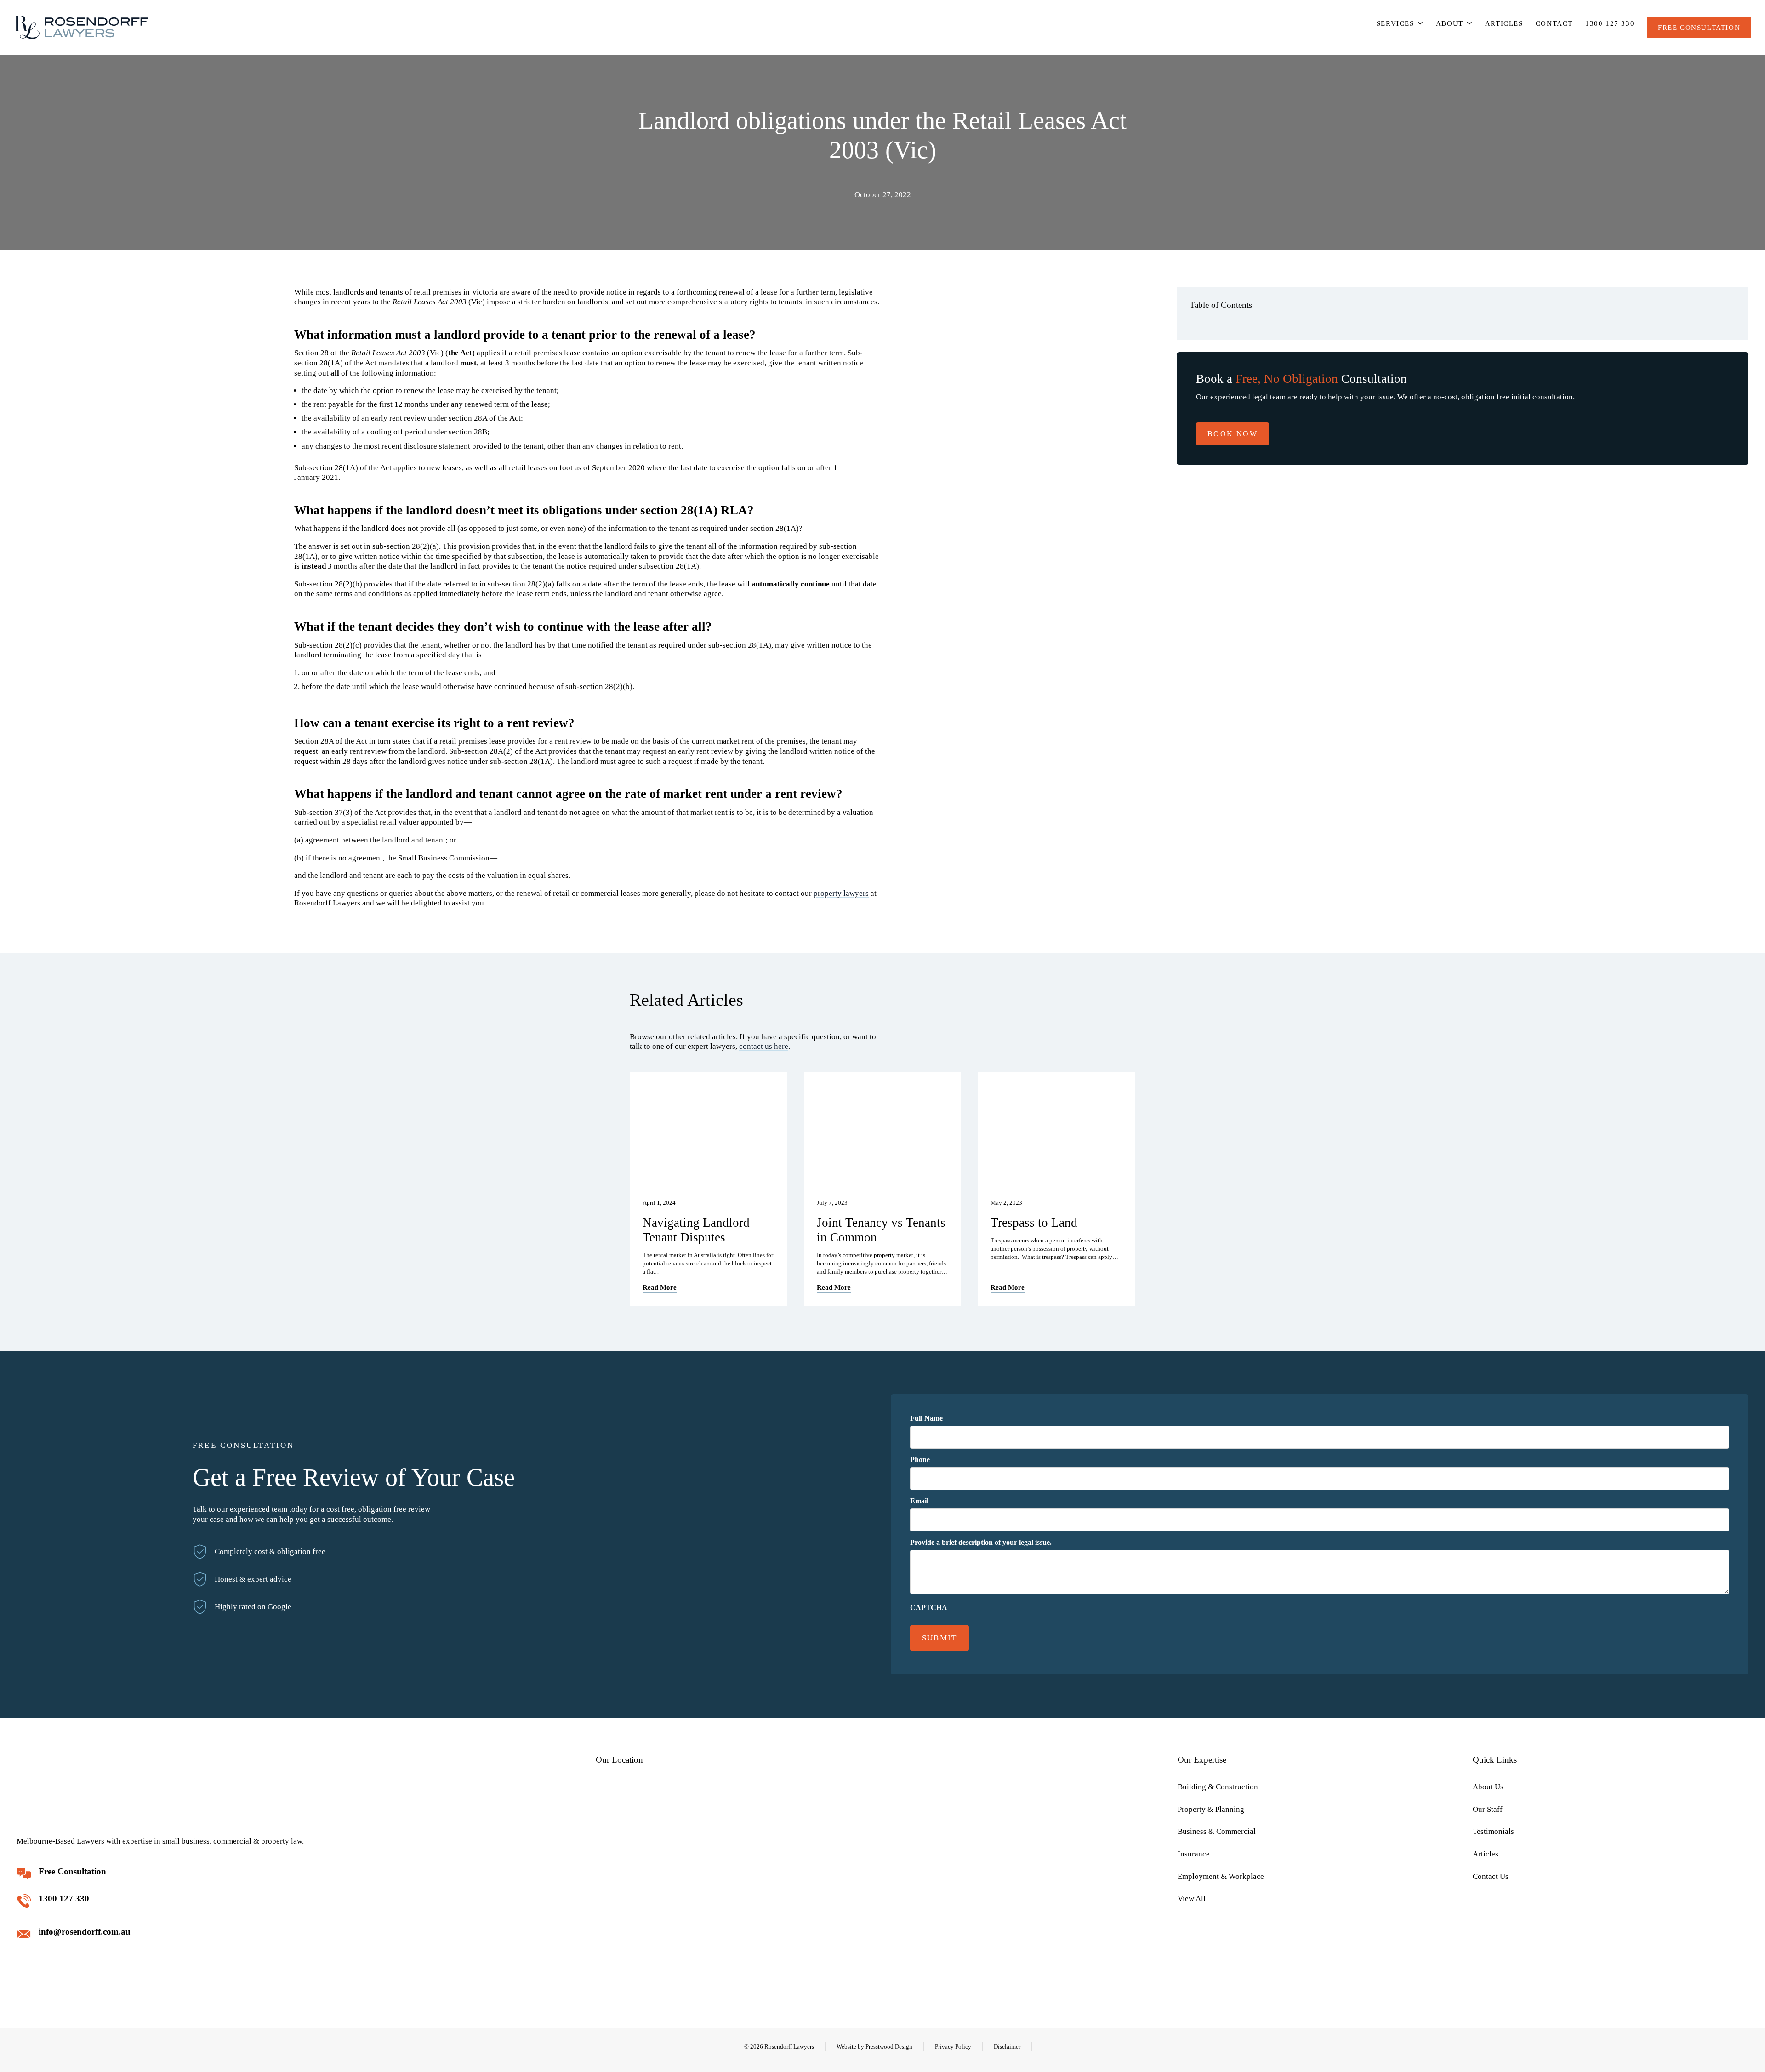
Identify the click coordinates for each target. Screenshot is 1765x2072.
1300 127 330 (1610, 23)
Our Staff (1488, 1809)
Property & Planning (1211, 1809)
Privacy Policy (953, 2046)
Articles (1504, 23)
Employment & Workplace (1221, 1876)
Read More (660, 1287)
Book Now (1233, 434)
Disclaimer (1007, 2046)
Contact (1554, 23)
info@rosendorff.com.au (85, 1932)
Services (1395, 23)
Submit (940, 1638)
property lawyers (841, 893)
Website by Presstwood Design (874, 2046)
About (1450, 23)
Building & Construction (1218, 1787)
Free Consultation (1699, 27)
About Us (1488, 1787)
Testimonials (1493, 1831)
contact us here (764, 1046)
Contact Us (1491, 1876)
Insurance (1194, 1854)
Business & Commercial (1217, 1831)
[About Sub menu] (1470, 23)
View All (1192, 1898)
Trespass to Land (1034, 1223)
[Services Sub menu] (1421, 23)
